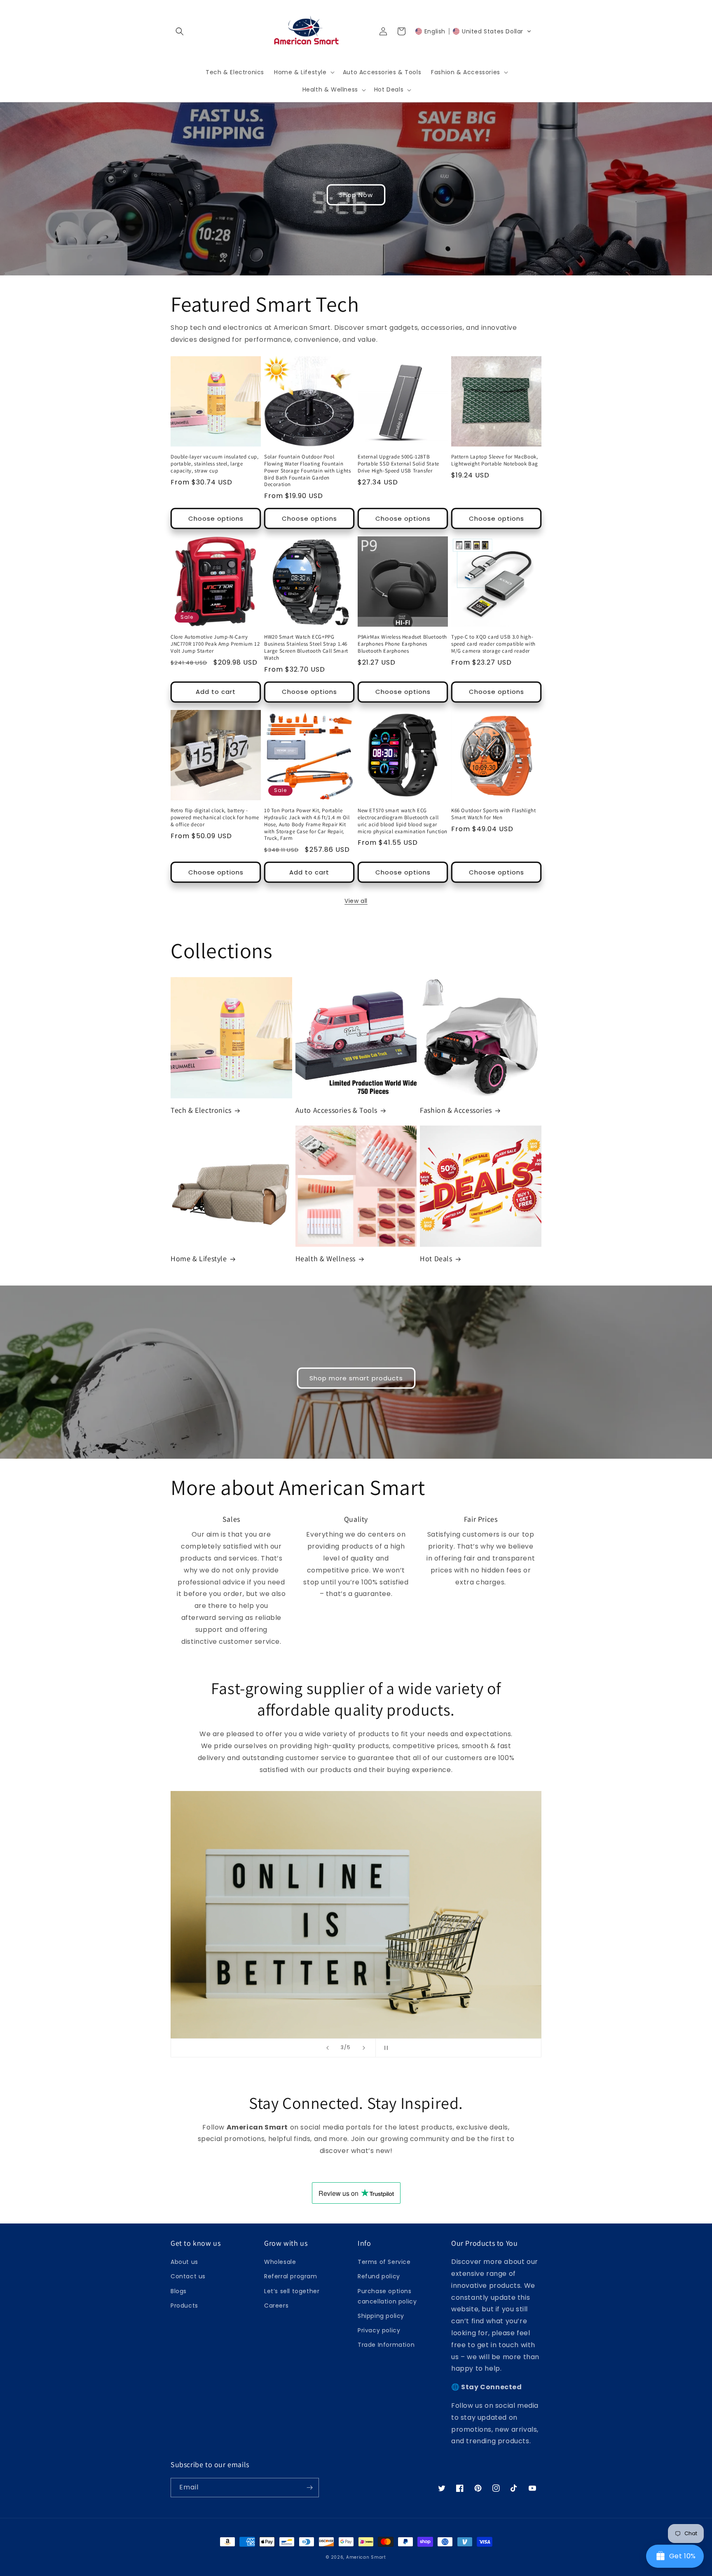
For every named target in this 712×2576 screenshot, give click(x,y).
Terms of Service (384, 2262)
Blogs (179, 2291)
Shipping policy (381, 2316)
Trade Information (386, 2345)
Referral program (291, 2276)
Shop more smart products (356, 1378)
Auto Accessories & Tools (336, 1110)
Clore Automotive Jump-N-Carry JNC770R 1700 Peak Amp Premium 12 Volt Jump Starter (215, 644)
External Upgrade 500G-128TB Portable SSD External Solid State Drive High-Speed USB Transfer (398, 464)
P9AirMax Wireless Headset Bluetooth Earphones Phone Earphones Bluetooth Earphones (402, 644)
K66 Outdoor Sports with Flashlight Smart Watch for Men (493, 814)
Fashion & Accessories (456, 1110)
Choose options (216, 518)
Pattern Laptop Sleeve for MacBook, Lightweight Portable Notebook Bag (495, 460)
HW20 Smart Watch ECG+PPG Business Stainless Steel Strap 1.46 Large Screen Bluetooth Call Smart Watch (306, 648)
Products (184, 2306)
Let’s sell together (292, 2291)
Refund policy (379, 2276)
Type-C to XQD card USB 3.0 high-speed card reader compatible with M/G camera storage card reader (493, 644)
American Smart (366, 2557)
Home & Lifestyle (199, 1259)
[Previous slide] (328, 2048)
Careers (276, 2306)
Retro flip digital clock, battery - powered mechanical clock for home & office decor (215, 818)
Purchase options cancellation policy (387, 2296)
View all (356, 901)
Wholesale (280, 2262)
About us (184, 2262)
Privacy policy (379, 2330)
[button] (180, 31)
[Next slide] (364, 2048)
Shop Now (356, 195)
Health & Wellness (326, 1259)
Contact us (188, 2276)
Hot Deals (436, 1259)
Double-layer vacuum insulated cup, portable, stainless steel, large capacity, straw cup (214, 464)
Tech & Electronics (201, 1110)
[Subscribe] (309, 2488)
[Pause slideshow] (384, 2048)
